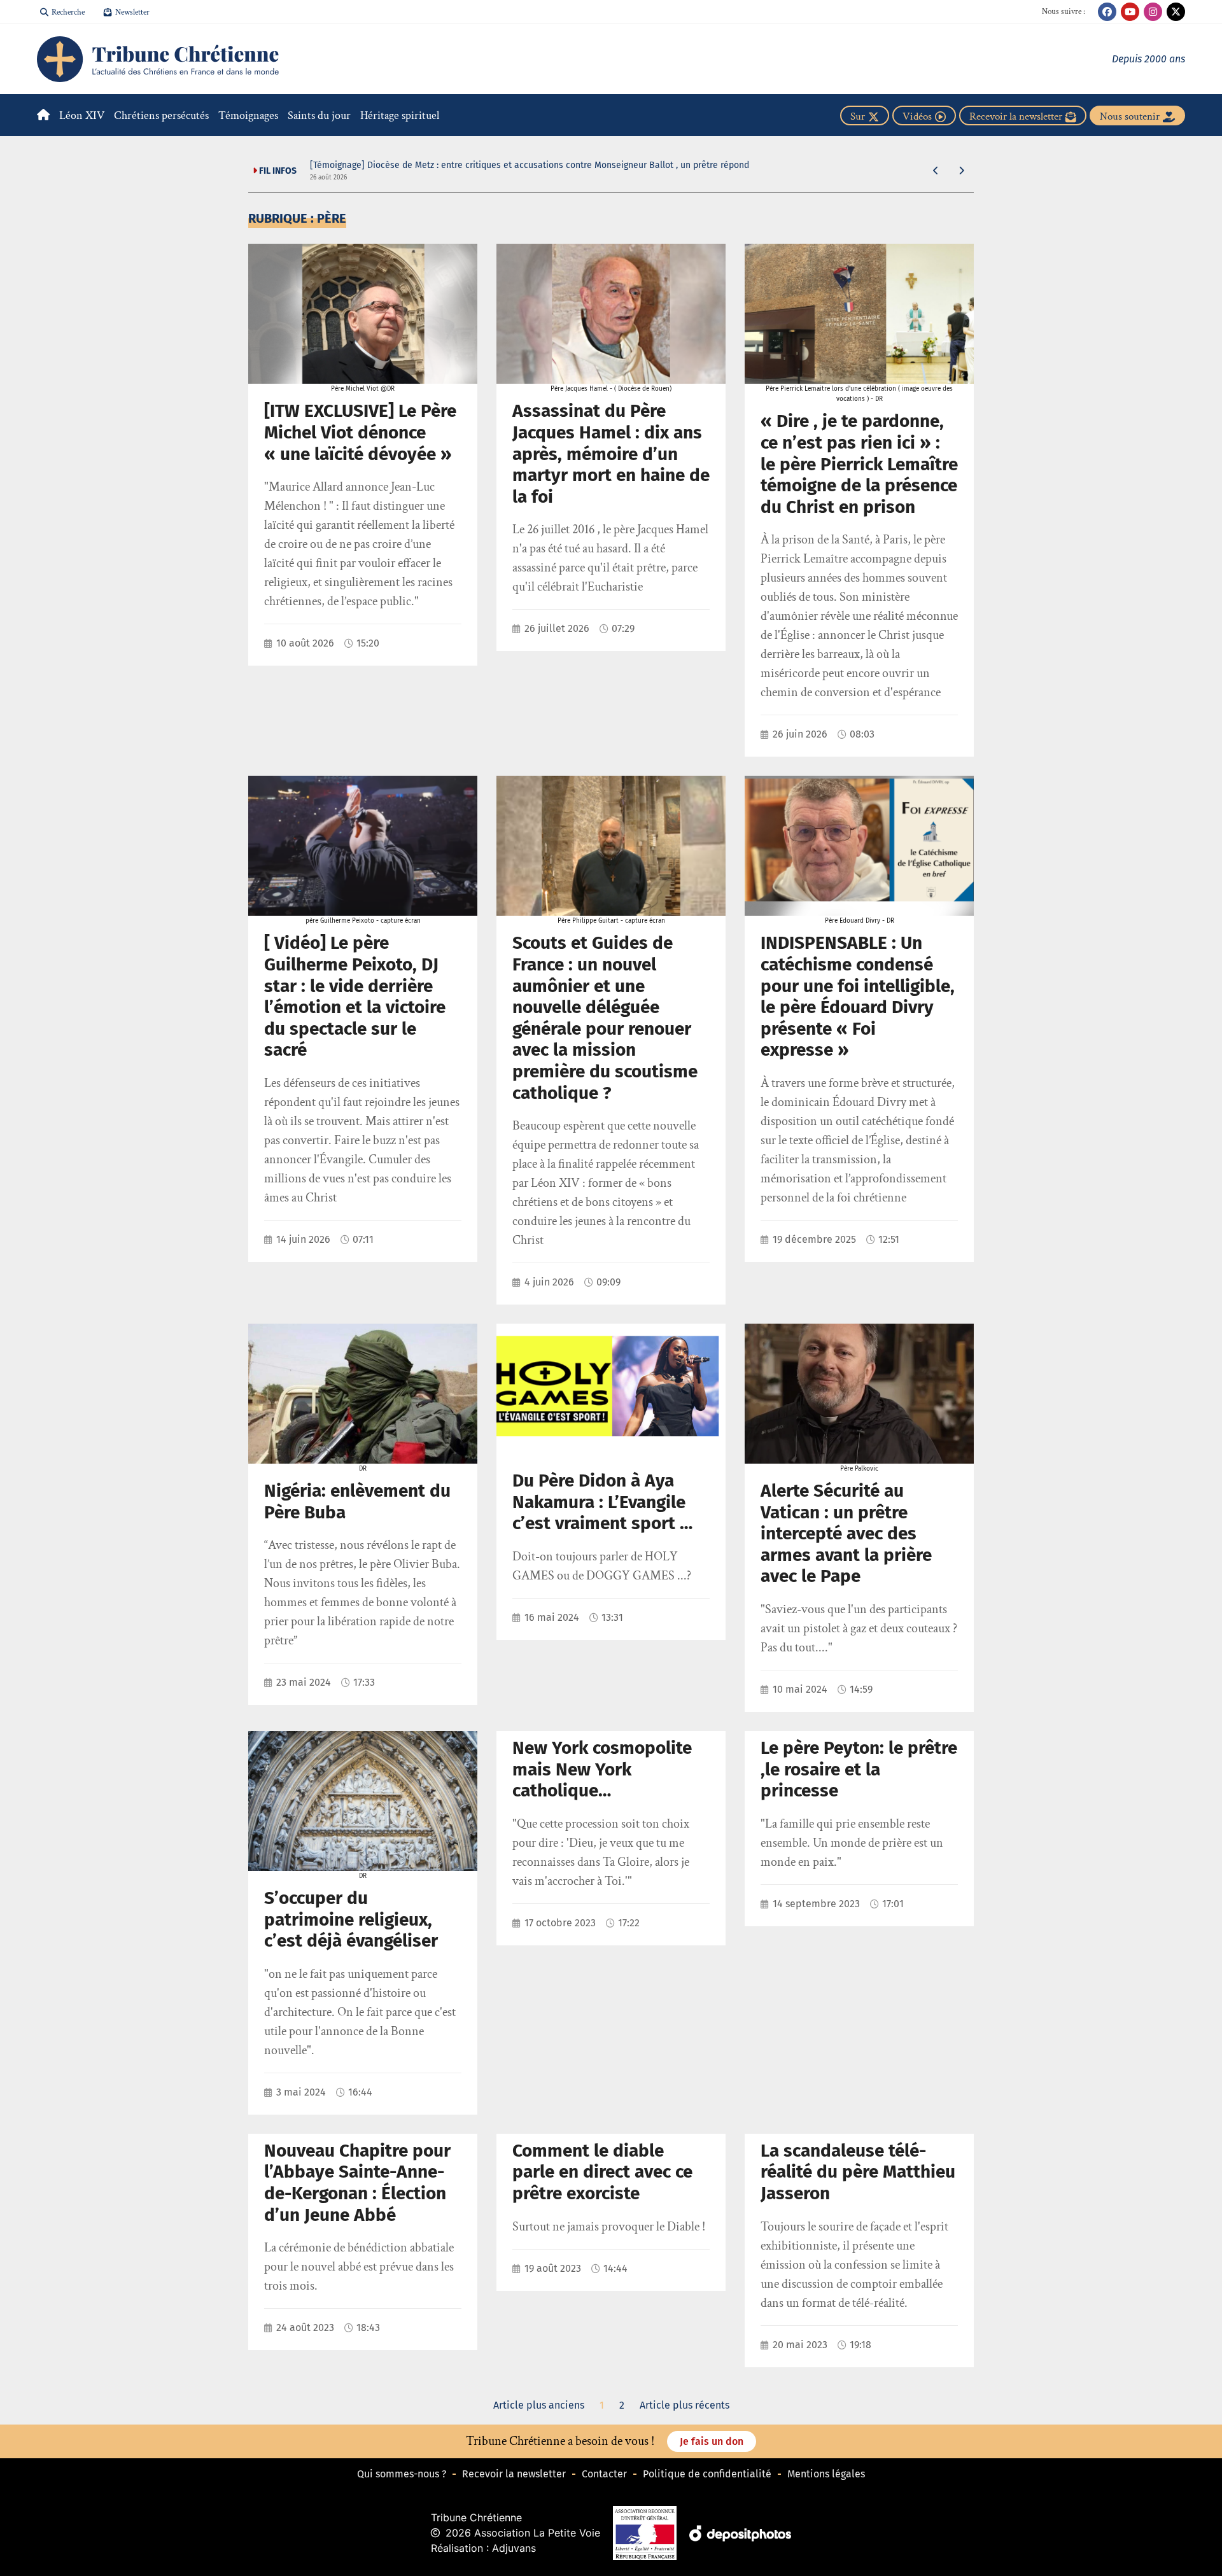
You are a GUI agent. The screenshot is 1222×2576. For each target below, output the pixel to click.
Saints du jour (319, 115)
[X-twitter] (1176, 12)
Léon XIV (82, 115)
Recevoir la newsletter (514, 2474)
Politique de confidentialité (707, 2474)
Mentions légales (826, 2474)
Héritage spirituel (400, 115)
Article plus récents (685, 2405)
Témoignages (248, 115)
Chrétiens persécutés (161, 115)
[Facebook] (1107, 12)
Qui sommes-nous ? (402, 2474)
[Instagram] (1153, 12)
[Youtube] (1130, 12)
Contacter (604, 2474)
